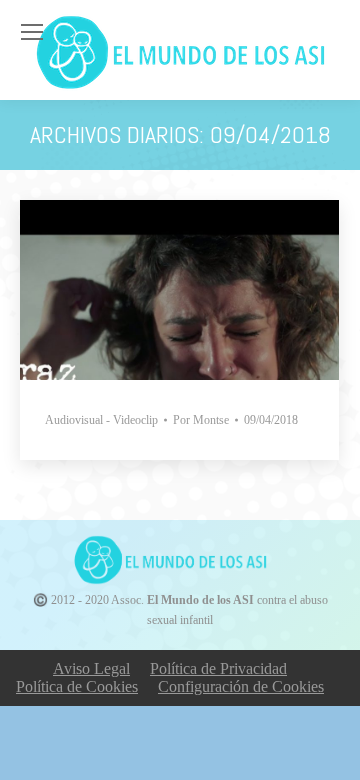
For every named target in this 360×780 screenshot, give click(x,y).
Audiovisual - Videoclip (101, 420)
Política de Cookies (77, 686)
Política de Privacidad (218, 668)
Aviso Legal (91, 668)
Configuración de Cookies (241, 686)
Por (201, 420)
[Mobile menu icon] (32, 32)
